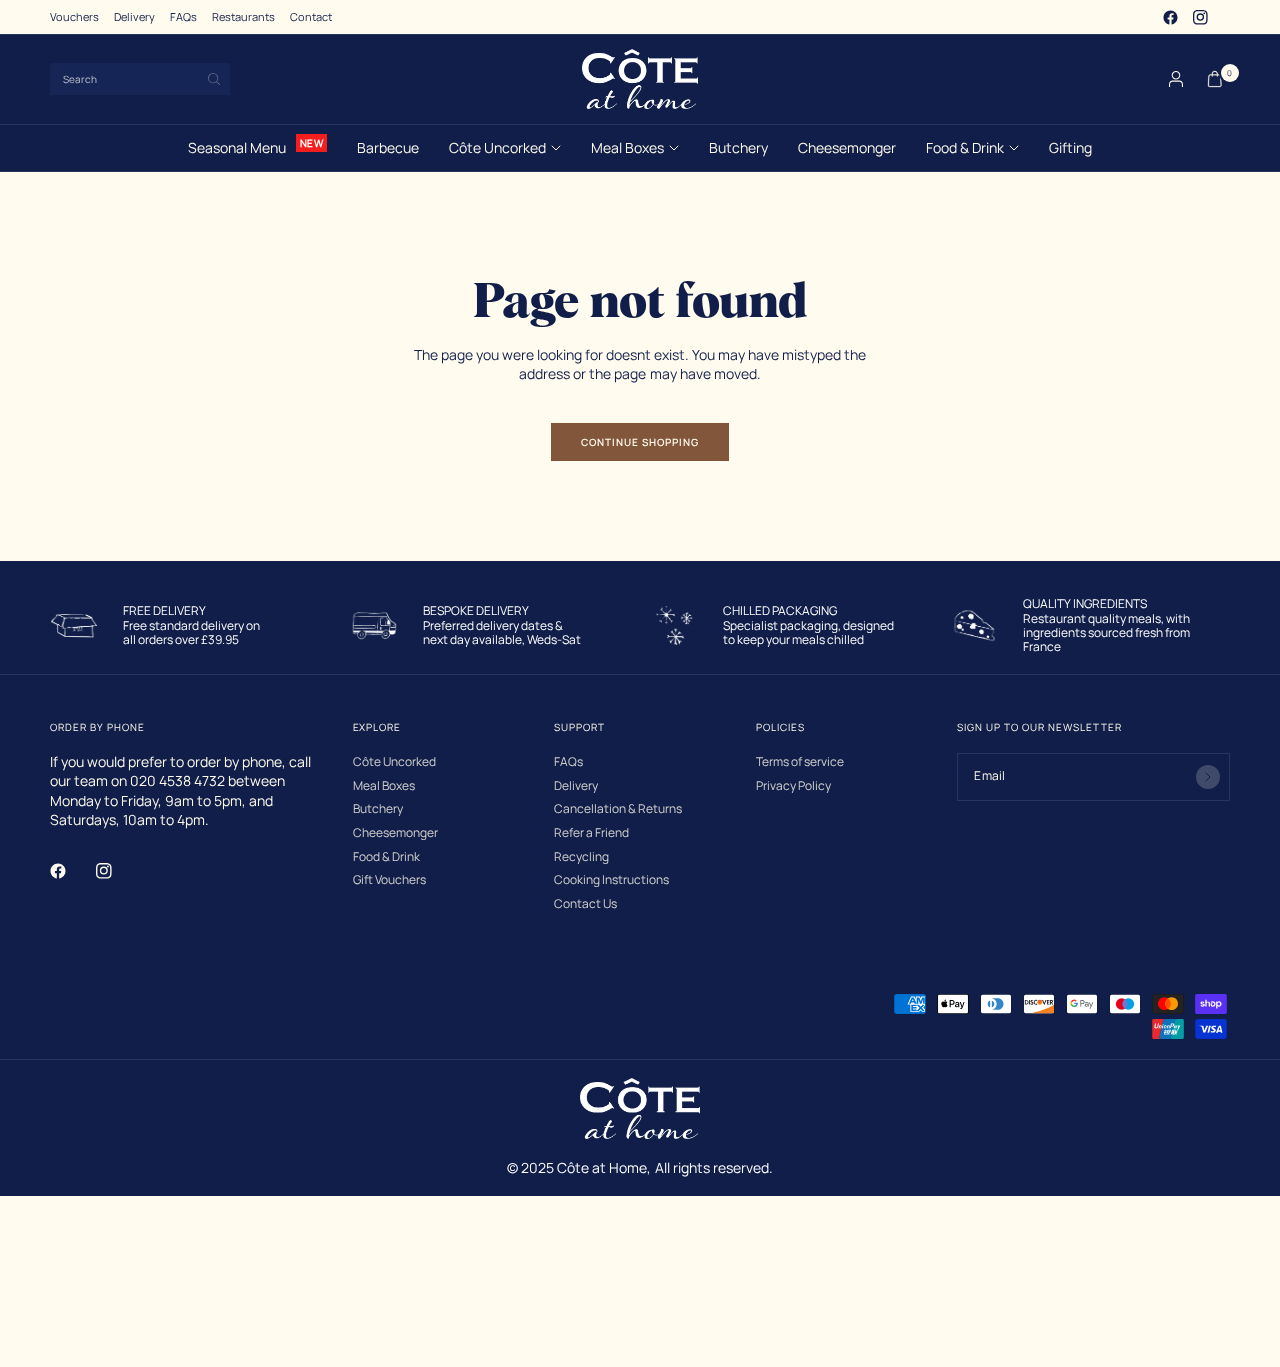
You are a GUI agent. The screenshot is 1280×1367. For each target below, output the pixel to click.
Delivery (134, 16)
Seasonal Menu (237, 147)
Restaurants (243, 16)
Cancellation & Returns (618, 809)
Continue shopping (640, 442)
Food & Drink (965, 147)
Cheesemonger (847, 147)
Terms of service (800, 762)
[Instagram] (1200, 17)
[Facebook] (1170, 17)
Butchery (738, 147)
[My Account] (1176, 79)
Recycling (581, 857)
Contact (311, 16)
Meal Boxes (627, 147)
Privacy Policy (793, 786)
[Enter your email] (1208, 777)
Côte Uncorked (497, 147)
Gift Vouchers (389, 880)
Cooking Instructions (611, 880)
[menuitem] (74, 17)
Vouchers (74, 16)
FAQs (183, 16)
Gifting (1070, 147)
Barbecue (388, 147)
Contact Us (585, 904)
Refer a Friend (591, 833)
